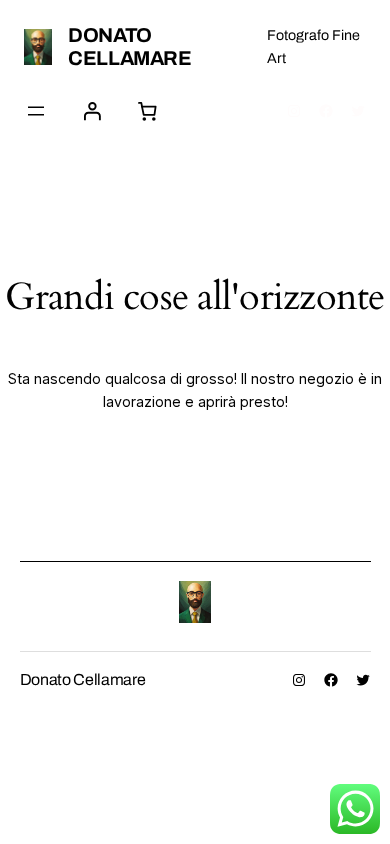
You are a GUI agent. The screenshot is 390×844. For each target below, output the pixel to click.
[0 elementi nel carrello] (147, 111)
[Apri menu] (36, 111)
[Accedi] (92, 111)
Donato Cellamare (129, 46)
